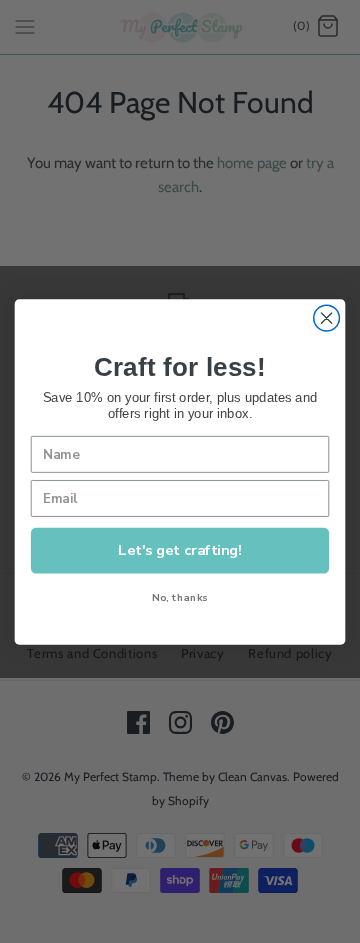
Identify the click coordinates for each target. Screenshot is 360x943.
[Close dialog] (327, 318)
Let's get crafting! (179, 549)
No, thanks (179, 596)
